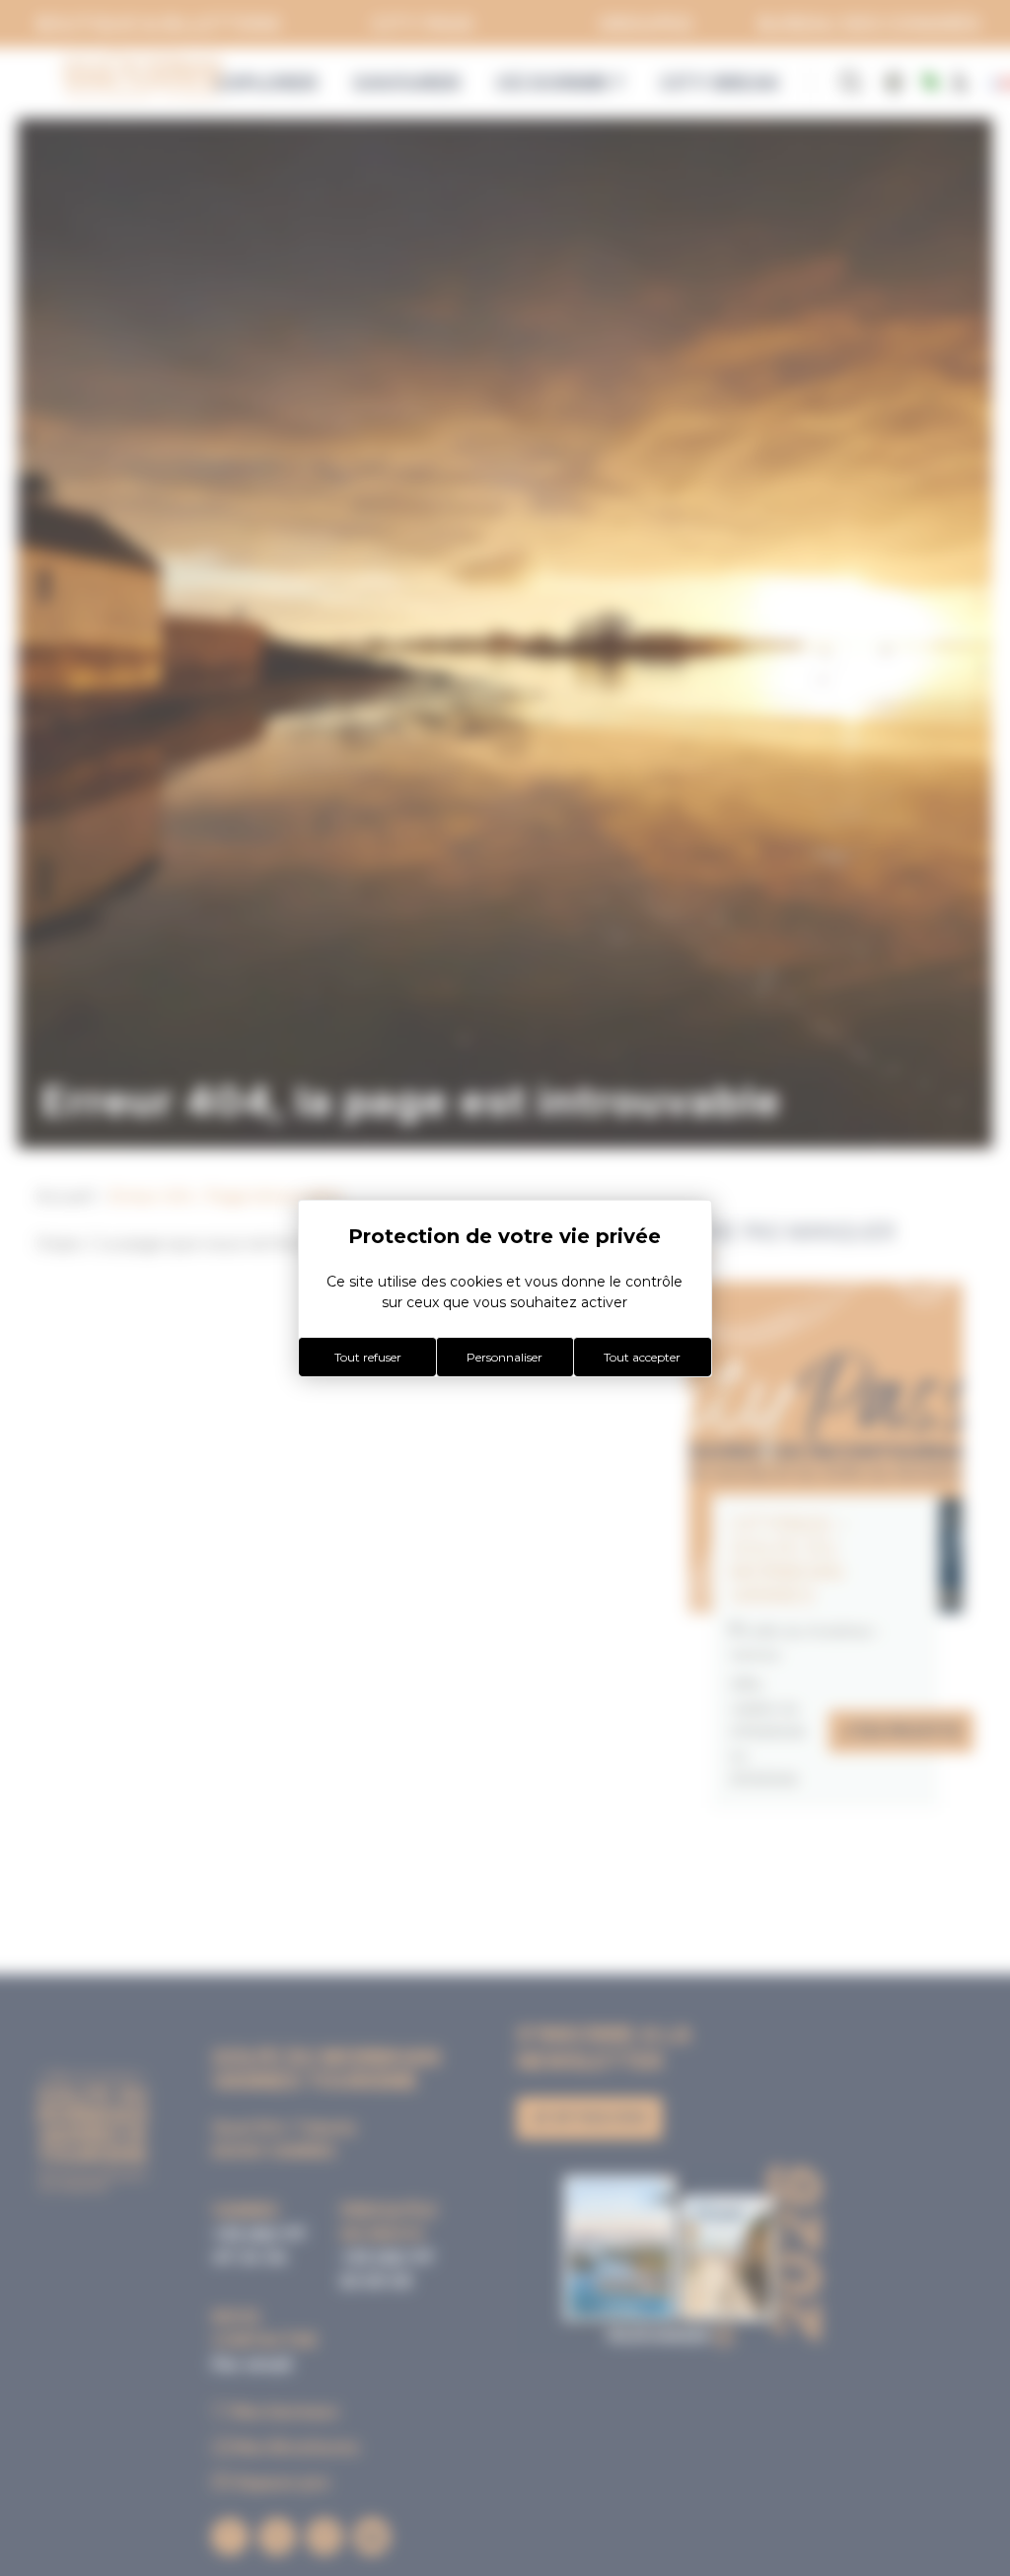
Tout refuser (368, 1357)
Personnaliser (505, 1357)
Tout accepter (642, 1357)
